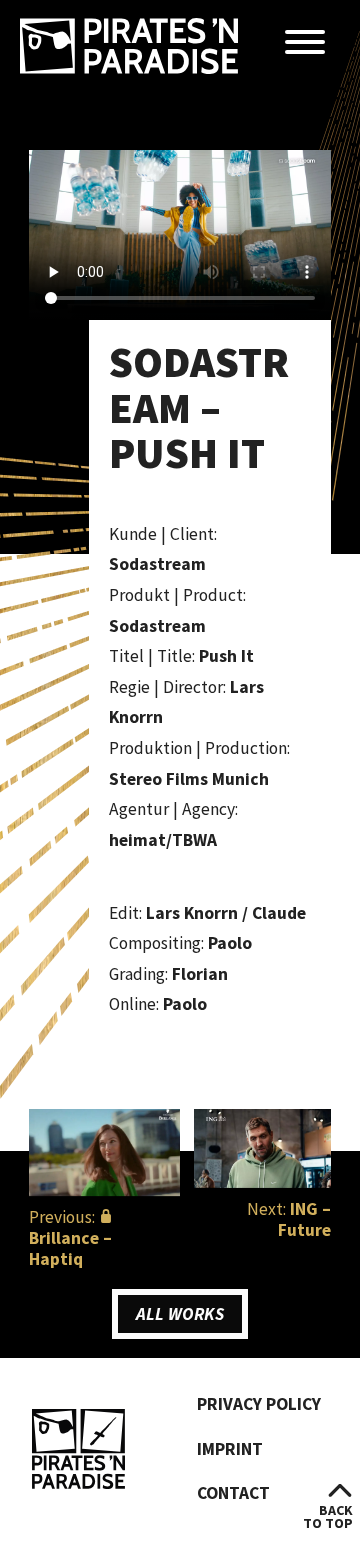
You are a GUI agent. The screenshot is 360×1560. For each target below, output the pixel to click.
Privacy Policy (259, 1404)
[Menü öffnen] (305, 43)
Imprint (230, 1449)
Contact (233, 1493)
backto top (328, 1516)
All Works (180, 1314)
